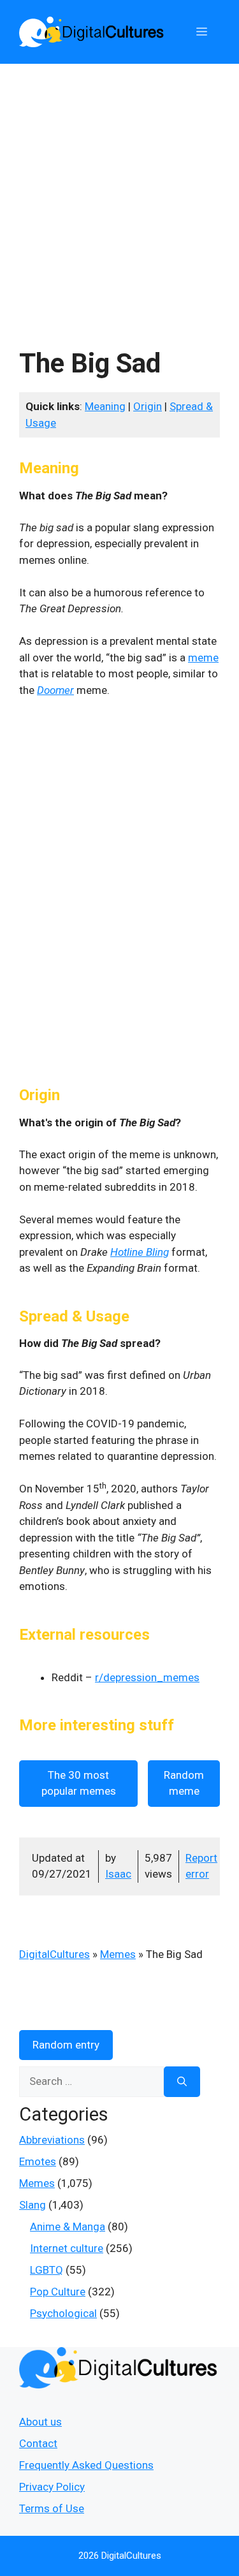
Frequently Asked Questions (86, 2465)
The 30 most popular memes (79, 1783)
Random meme (184, 1783)
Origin (148, 406)
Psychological (63, 2313)
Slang (33, 2205)
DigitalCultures (54, 1954)
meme (203, 658)
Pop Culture (58, 2292)
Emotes (38, 2161)
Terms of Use (52, 2508)
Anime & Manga (68, 2226)
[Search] (182, 2082)
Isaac (118, 1874)
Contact (38, 2443)
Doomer (55, 690)
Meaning (105, 406)
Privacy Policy (52, 2487)
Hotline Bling (140, 1252)
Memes (118, 1954)
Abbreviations (52, 2140)
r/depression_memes (147, 1677)
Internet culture (67, 2248)
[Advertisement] (119, 190)
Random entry (66, 2045)
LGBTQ (47, 2270)
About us (40, 2422)
